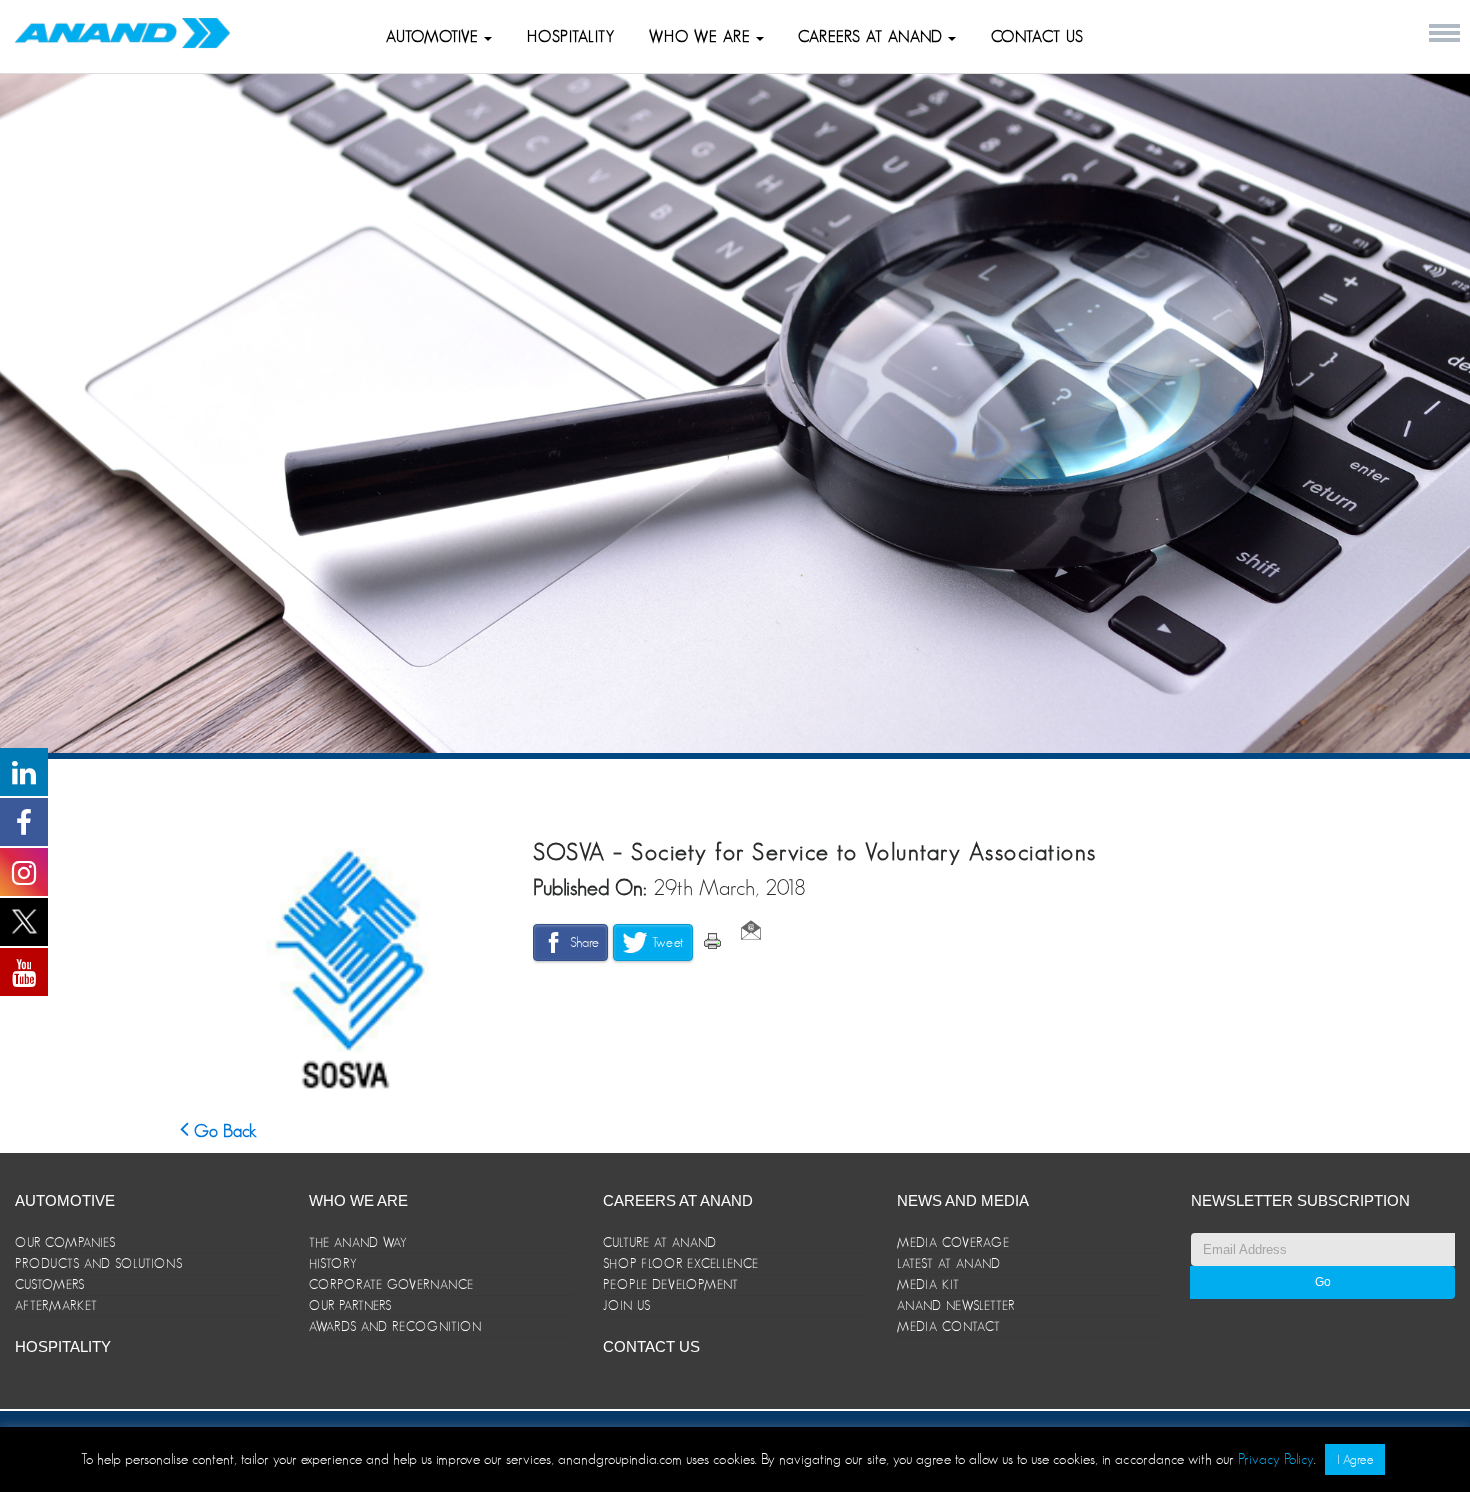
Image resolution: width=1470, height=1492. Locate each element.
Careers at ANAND (873, 37)
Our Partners (350, 1305)
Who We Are (358, 1200)
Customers (50, 1284)
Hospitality (571, 37)
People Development (671, 1284)
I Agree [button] (1355, 1459)
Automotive (435, 37)
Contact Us (1037, 37)
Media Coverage (953, 1242)
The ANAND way (358, 1242)
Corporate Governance (391, 1284)
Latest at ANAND (949, 1263)
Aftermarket (56, 1305)
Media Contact (949, 1326)
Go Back (223, 1131)
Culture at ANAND (660, 1242)
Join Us (627, 1305)
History (333, 1263)
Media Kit (928, 1284)
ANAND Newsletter (956, 1305)
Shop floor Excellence (681, 1263)
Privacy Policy (1276, 1458)
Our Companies (65, 1242)
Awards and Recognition (395, 1326)
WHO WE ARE (702, 37)
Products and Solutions (99, 1263)
